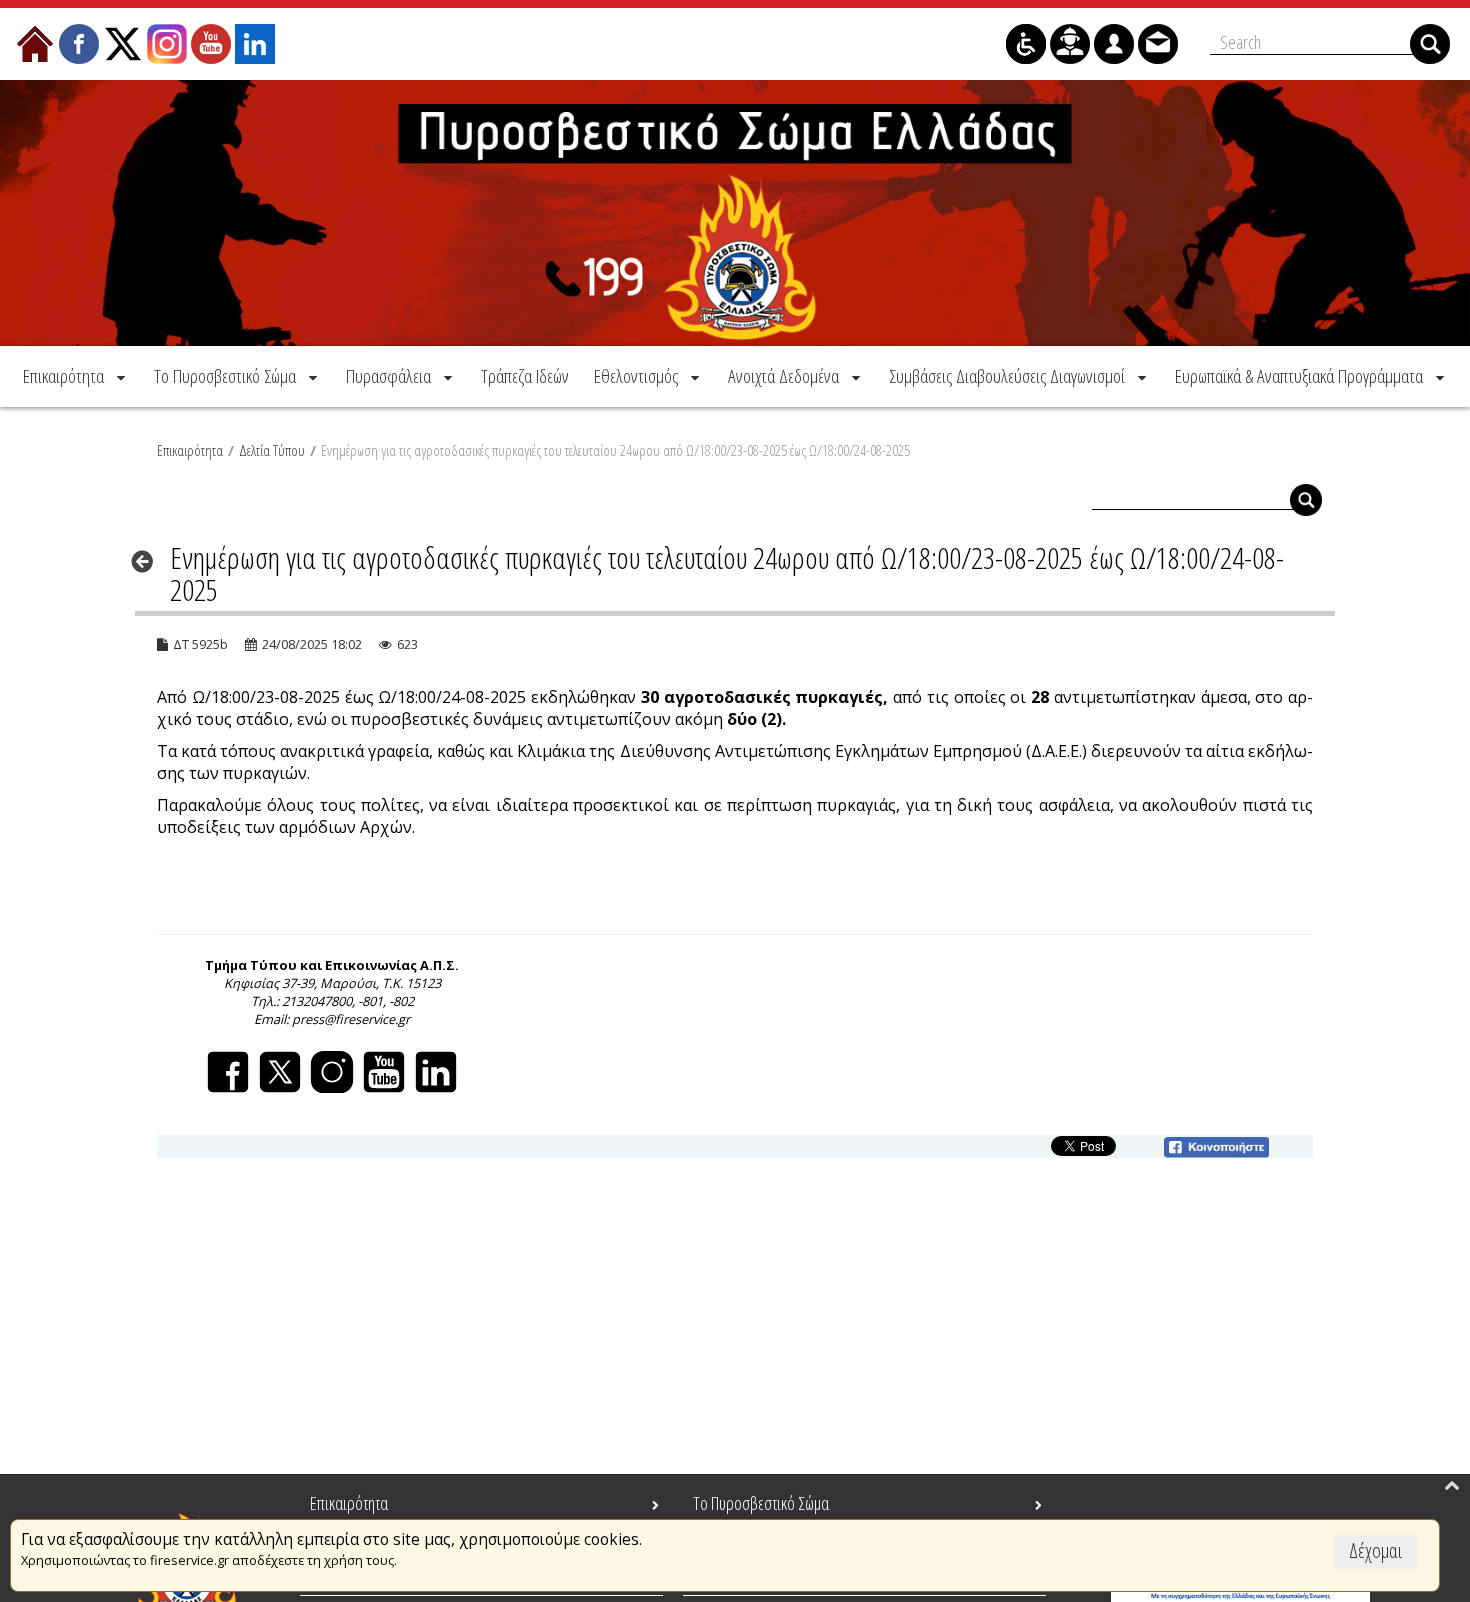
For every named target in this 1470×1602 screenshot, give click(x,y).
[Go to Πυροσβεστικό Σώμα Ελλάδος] (735, 213)
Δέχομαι (1375, 1550)
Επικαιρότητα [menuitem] (349, 1503)
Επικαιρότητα (190, 450)
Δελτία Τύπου (272, 450)
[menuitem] (76, 376)
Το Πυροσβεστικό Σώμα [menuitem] (761, 1503)
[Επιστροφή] (148, 561)
